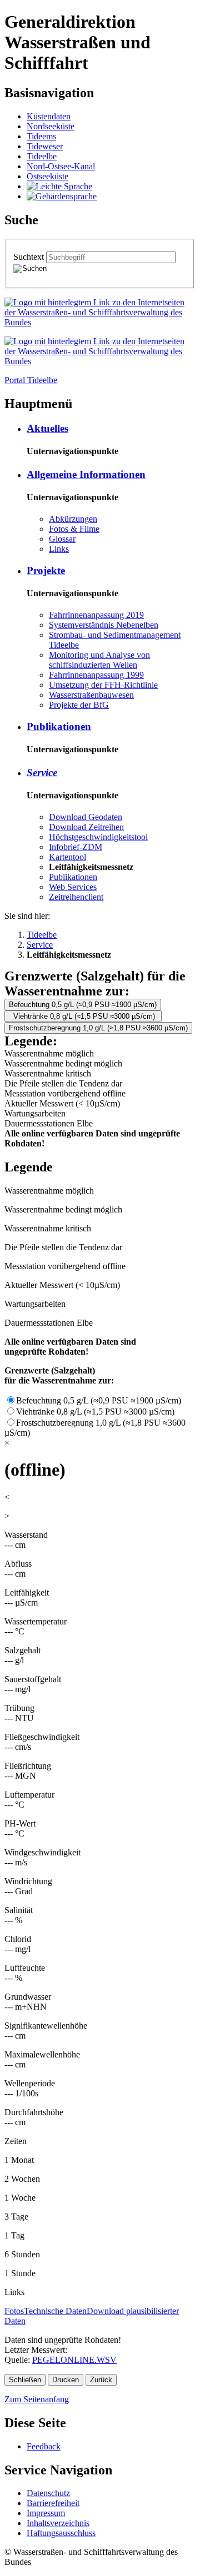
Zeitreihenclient (76, 897)
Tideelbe (42, 156)
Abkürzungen (73, 519)
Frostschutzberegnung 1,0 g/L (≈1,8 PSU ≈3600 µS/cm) (98, 1028)
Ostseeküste (47, 176)
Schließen (25, 2380)
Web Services (73, 887)
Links (59, 549)
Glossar (62, 539)
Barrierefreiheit (53, 2503)
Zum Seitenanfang (37, 2399)
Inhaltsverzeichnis (58, 2523)
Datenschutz (48, 2493)
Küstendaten (49, 116)
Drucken (66, 2380)
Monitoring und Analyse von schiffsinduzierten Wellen (99, 660)
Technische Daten (55, 2311)
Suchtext (30, 257)
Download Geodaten (86, 817)
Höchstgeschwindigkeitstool (98, 837)
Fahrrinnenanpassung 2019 (96, 615)
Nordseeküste (51, 126)
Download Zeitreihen (86, 827)
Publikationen (59, 726)
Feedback (44, 2446)
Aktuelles (47, 428)
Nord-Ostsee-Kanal (61, 166)
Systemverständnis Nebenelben (104, 625)
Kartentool (67, 857)
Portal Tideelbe (31, 380)
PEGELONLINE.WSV (74, 2360)
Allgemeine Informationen (86, 474)
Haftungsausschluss (61, 2533)
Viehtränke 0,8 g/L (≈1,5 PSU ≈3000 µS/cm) (83, 1016)
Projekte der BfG (79, 705)
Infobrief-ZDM (76, 847)
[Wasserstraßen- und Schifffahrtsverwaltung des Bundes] (100, 322)
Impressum (46, 2513)
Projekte (46, 570)
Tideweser (45, 146)
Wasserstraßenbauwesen (91, 695)
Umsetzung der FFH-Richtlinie (103, 685)
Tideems (41, 136)
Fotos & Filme (74, 529)
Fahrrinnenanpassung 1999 (96, 675)
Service (42, 773)
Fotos (14, 2311)
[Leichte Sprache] (59, 186)
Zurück (101, 2380)
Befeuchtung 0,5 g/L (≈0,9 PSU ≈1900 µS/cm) (83, 1005)
